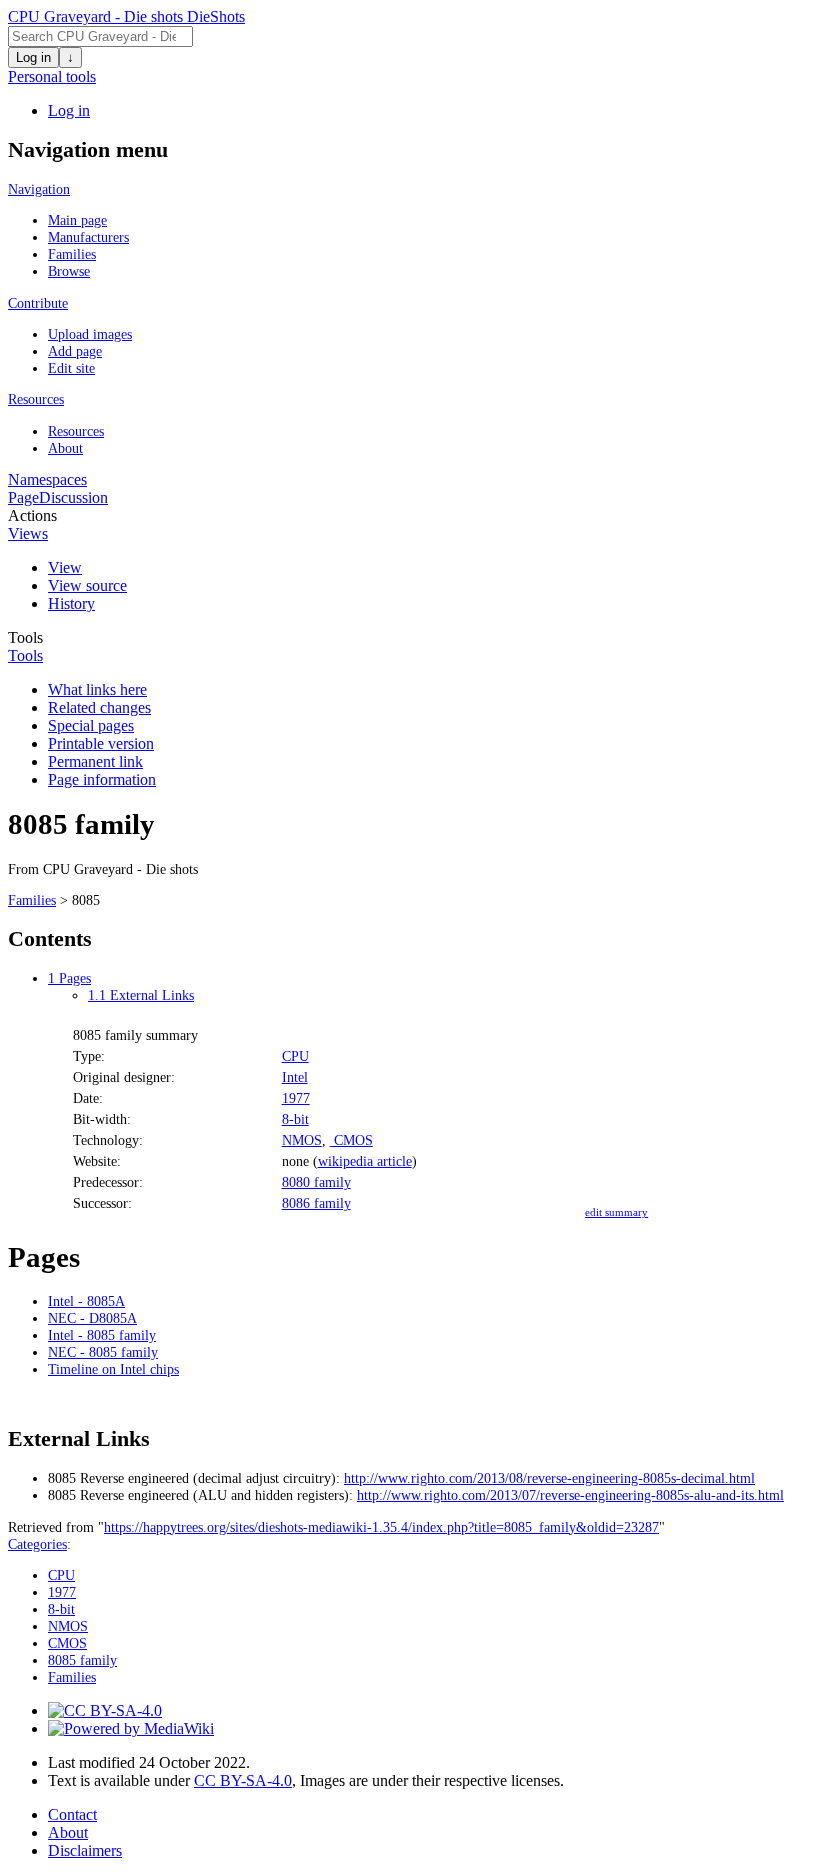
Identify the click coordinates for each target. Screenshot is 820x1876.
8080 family (316, 1182)
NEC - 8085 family (103, 1352)
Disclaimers (85, 1850)
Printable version (101, 743)
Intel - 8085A (86, 1301)
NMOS (302, 1140)
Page (23, 497)
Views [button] (28, 533)
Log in (33, 57)
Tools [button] (25, 655)
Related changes (99, 707)
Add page (75, 351)
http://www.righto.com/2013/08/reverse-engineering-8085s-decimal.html (549, 1478)
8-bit (295, 1119)
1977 (296, 1098)
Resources (76, 431)
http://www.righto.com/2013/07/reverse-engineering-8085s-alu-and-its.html (570, 1495)
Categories (37, 1544)
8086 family (316, 1203)
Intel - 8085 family (102, 1335)
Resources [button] (36, 399)
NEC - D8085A (92, 1318)
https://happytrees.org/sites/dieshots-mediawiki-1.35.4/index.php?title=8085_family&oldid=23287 (381, 1527)
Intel (295, 1077)
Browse (69, 271)
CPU (295, 1056)
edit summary (616, 1212)
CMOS (351, 1140)
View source (87, 585)
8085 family (82, 1660)
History (71, 603)
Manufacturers (88, 237)
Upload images (90, 334)
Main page (77, 220)
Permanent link (95, 761)
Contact (72, 1814)
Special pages (91, 725)
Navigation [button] (39, 189)
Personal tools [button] (52, 76)
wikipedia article (365, 1161)
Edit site (71, 368)
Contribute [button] (38, 303)
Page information (102, 779)
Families (72, 254)
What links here (97, 689)
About (65, 448)
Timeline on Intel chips (113, 1369)
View (65, 567)
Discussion (73, 497)
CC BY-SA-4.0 (243, 1780)
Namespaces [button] (47, 479)
